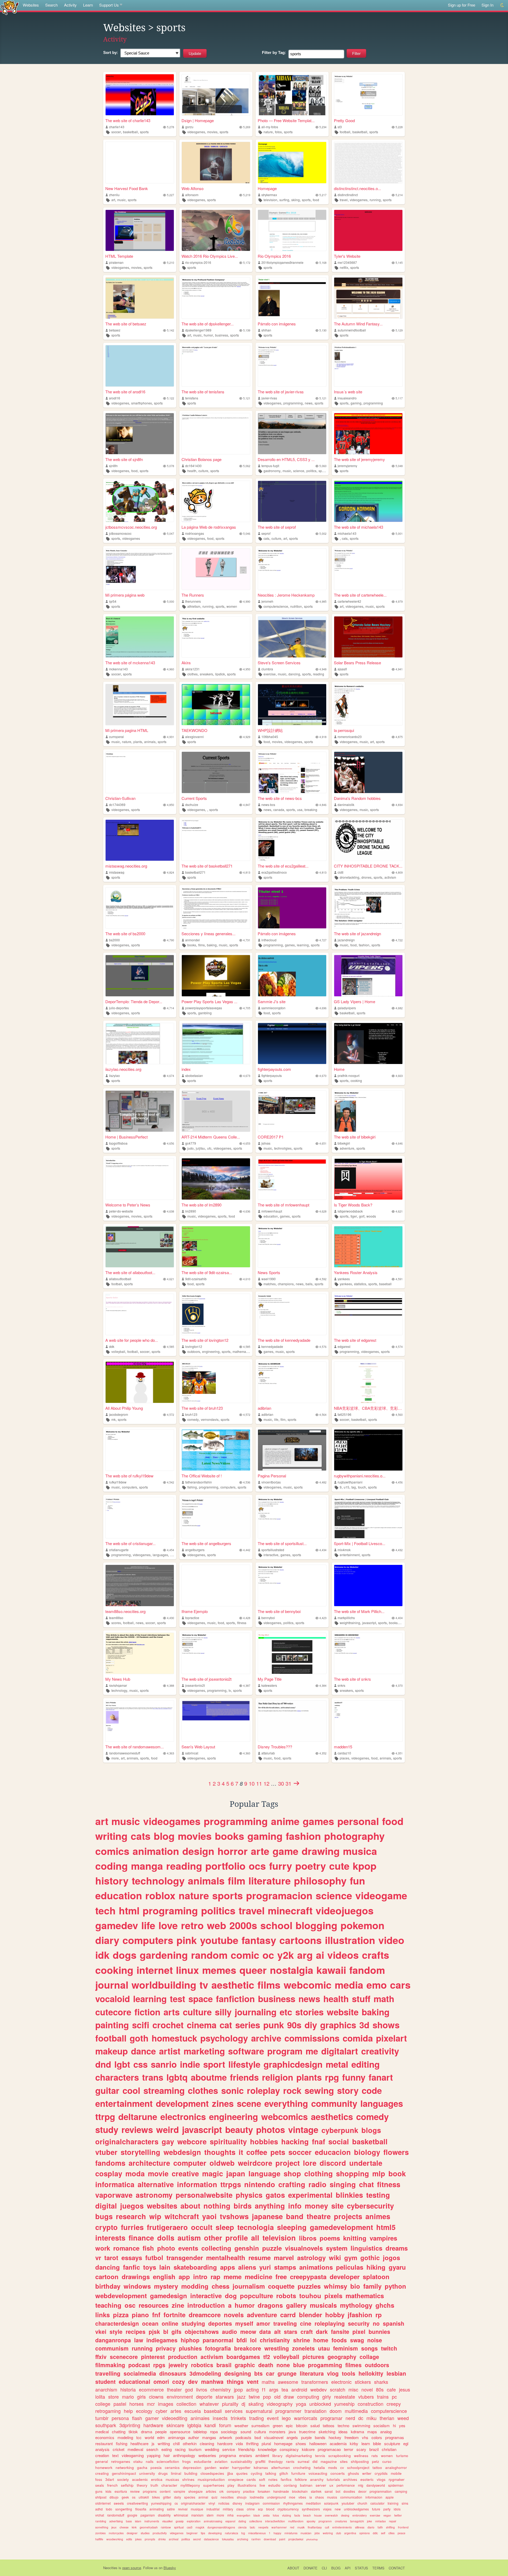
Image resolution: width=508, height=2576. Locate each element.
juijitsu (200, 1148)
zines (223, 2103)
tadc (252, 2527)
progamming (325, 2365)
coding (112, 1866)
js (153, 2443)
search (152, 2449)
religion (278, 2077)
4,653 (247, 1143)
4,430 (171, 1618)
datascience (211, 2539)
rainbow (166, 2527)
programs (150, 2491)
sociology (229, 2432)
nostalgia (292, 1970)
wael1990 (269, 1279)
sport (214, 2064)
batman (306, 2485)
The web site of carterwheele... (360, 595)
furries (132, 2227)
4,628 (323, 1211)
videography (280, 2404)
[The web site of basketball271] (216, 840)
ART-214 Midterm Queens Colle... (211, 1137)
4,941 (399, 669)
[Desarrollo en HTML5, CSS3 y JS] (292, 434)
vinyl (212, 2503)
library (277, 2456)
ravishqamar (118, 1685)
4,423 (323, 1618)
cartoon (107, 2277)
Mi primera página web (125, 595)
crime (251, 2509)
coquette (281, 2286)
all (255, 2238)
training (393, 2503)
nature (268, 132)
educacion (333, 2152)
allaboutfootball (120, 1279)
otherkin (190, 2443)
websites (162, 2206)
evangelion (244, 2515)
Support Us (109, 5)
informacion (374, 2497)
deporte (204, 2397)
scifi (141, 2025)
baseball (385, 1284)
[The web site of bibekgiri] (368, 1111)
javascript (369, 1623)
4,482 (323, 1482)
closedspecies (212, 2473)
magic (213, 2173)
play (231, 2485)
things (235, 2381)
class (240, 2509)
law (139, 2340)
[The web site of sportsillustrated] (292, 1518)
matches (270, 1284)
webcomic (308, 1985)
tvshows (234, 2216)
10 (252, 1783)
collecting (216, 2248)
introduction (206, 2305)
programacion (279, 1895)
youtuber (348, 2503)
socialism (382, 2425)
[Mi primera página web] (140, 569)
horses (137, 2404)
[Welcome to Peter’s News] (140, 1179)
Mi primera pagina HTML (127, 730)
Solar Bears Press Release (357, 663)
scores (116, 1623)
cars (400, 1985)
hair (167, 2455)
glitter (167, 2497)
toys (150, 2267)
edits (129, 2539)
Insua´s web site (348, 392)
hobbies (264, 2141)
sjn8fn (113, 466)
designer (132, 2533)
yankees (344, 1279)
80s (380, 2389)
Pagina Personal (272, 1476)
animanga (176, 2437)
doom (336, 2411)
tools (349, 2373)
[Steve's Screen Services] (292, 637)
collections (256, 2521)
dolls (166, 2238)
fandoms (110, 2163)
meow (248, 2331)
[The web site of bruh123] (216, 1382)
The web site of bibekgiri (355, 1137)
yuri (265, 2267)
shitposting (360, 2461)
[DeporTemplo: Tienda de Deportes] (140, 976)
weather (241, 2425)
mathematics (242, 1351)
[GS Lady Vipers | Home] (368, 976)
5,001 (399, 534)
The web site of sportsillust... (282, 1543)
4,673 (247, 1076)
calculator (377, 2503)
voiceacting (318, 2473)
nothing (217, 2206)
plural (266, 2443)
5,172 (247, 263)
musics (332, 2497)
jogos (391, 2257)
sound (246, 2432)
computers (130, 1487)
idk (102, 1955)
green (278, 2425)
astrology (311, 2257)
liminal (176, 2473)
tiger (354, 1216)
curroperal (116, 737)
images (166, 2404)
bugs (104, 2216)
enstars (246, 2455)
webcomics (284, 2116)
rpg (332, 2077)
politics (311, 471)
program (285, 2051)
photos (271, 2129)
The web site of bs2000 (125, 934)
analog (386, 2432)
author (194, 2437)
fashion (364, 945)
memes (219, 1970)
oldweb (222, 2163)
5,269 (247, 127)
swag (357, 2340)
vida (239, 2443)
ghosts (353, 2473)
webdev (319, 2389)
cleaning (207, 2443)
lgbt (122, 2064)
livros (202, 2389)
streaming (164, 2090)
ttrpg (105, 2116)
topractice (192, 1618)
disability (164, 2515)
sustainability (241, 2461)
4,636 (247, 1211)
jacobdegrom (119, 1414)
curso (387, 2461)
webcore (192, 2141)
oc (268, 1955)
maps (372, 2432)
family (372, 2286)
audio (230, 2331)
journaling (256, 2012)
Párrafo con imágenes (277, 324)
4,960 (171, 669)
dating (242, 2521)
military (228, 2509)
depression (192, 2467)
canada (279, 810)
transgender (185, 2257)
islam (138, 2521)
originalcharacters (127, 2141)
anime (285, 1821)
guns (99, 2491)
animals (150, 742)
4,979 (399, 602)
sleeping (292, 2227)
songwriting (124, 2509)
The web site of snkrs (352, 1679)
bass (129, 2521)
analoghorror (396, 2467)
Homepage (267, 188)
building (191, 2473)
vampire (179, 2491)
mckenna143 (118, 669)
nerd (350, 2418)
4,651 (323, 1143)
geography (342, 2357)
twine (254, 2397)
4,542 (171, 1482)
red (292, 2527)
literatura (312, 2373)
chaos (319, 2497)
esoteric (367, 2479)
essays (132, 2257)
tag (354, 1487)
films (201, 945)
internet (155, 1970)
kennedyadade (272, 1346)
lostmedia (257, 2497)
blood (270, 2509)
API (348, 2568)
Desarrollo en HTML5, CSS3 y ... (286, 459)
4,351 (399, 1753)
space (201, 1999)
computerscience (276, 606)
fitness (242, 1623)
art (113, 200)
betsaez (115, 330)
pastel (120, 2404)
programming (293, 403)
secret (197, 2539)
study (107, 2129)
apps (228, 2267)
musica (360, 1851)
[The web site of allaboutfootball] (140, 1247)
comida (358, 2038)
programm (325, 2521)
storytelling (140, 2152)
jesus (405, 2389)
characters (117, 2077)
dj (243, 2404)
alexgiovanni (194, 737)
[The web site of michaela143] (368, 501)
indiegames (162, 2340)
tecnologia (256, 2227)
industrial (213, 2509)
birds (243, 2206)
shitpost (101, 2497)
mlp (379, 2173)
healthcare (139, 2443)
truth (154, 2485)
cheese (124, 2527)
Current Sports (194, 798)
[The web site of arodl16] (140, 366)
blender (310, 2315)
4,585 (171, 1347)
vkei (101, 2331)
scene (249, 2103)
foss (99, 2479)
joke (369, 2521)
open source (132, 2568)
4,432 (399, 1550)
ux (331, 2485)
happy (277, 2533)
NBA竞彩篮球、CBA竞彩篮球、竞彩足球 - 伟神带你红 (368, 1408)
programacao (329, 2449)
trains (383, 2397)
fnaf (319, 2141)
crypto (106, 2227)
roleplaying (330, 2323)
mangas (209, 2437)
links (103, 2315)
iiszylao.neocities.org (123, 1069)
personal (358, 1821)
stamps (285, 2267)
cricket (119, 2449)
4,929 (247, 737)
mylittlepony (190, 2485)
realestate (345, 2397)
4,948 (323, 669)
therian (387, 2418)
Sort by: (111, 52)
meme (233, 2277)
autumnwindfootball (352, 330)
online (170, 2323)
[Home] (368, 1043)
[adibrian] (292, 1382)
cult (327, 2527)
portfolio (225, 1866)
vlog (333, 2373)
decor (362, 2491)
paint (282, 2539)
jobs (317, 2533)
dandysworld (376, 2485)
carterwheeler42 (349, 601)
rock (292, 2090)
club (339, 2533)
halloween (318, 2443)
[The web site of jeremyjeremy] (368, 434)
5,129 (399, 330)
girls (141, 2397)
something (102, 2527)
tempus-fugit (270, 466)
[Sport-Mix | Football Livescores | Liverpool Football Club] (368, 1518)
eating (167, 2449)
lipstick (220, 674)
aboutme (209, 2077)
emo (377, 1985)
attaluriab (268, 1753)
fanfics (286, 2479)
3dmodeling (205, 2373)
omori (161, 2381)
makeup (112, 2051)
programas (395, 2437)
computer (190, 2163)
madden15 (343, 1747)
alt (277, 2331)
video (391, 1940)
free (281, 2277)
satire (171, 2509)
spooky (311, 2521)
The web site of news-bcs (280, 798)
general (102, 2461)
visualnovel (274, 2437)
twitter (398, 2515)
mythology (356, 2305)
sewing (319, 2090)
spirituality (228, 2141)
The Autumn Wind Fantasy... (358, 324)
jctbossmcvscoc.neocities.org (131, 527)
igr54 (113, 601)
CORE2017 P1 (271, 1137)
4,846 (323, 805)
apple (390, 2497)
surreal (303, 2461)
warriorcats (306, 2418)
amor (263, 2323)
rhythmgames (293, 2503)
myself (244, 2323)
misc (353, 2389)
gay (168, 2141)
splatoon (376, 2277)
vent (253, 2381)
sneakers (206, 674)
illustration (350, 1940)
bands (320, 2437)
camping (401, 2491)
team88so (116, 1618)
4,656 (171, 1143)
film (283, 1419)
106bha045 (270, 737)
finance (141, 2238)
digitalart (340, 2051)
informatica (115, 2184)
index (186, 1069)
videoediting (175, 2418)
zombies (100, 2533)
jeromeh (267, 601)
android (299, 2389)
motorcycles (116, 2533)
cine (306, 2323)
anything (270, 2206)
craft (307, 2331)
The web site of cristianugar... (130, 1543)
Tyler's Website (347, 256)
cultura (260, 2432)
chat (366, 2184)
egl (406, 2443)
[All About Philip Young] (140, 1382)
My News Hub (118, 1679)
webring (328, 2533)
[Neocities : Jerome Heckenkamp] (292, 569)
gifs (176, 2331)
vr (98, 2257)
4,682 (399, 1008)
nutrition (296, 606)
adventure (347, 1148)
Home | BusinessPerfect (126, 1137)
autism (189, 2238)
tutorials (333, 2479)
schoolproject (358, 2467)
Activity (70, 5)
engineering (211, 1351)
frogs (187, 2461)
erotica (157, 2479)
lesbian (396, 2373)
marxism (197, 2515)
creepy (394, 2404)
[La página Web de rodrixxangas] (216, 501)
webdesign (182, 2152)
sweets (119, 2503)
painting (112, 2025)
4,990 (247, 602)
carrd (288, 2315)
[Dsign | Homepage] (216, 95)
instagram (252, 2503)
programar (331, 2418)
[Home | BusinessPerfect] (140, 1111)
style (116, 2331)
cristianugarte (119, 1550)
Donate (310, 2568)
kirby (354, 2443)
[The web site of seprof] (292, 501)
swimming (361, 2425)
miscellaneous (257, 2533)
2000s (243, 1925)
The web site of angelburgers (206, 1543)
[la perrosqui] (368, 705)
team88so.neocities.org (125, 1611)
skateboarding (195, 2267)
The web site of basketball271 (207, 866)
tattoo (377, 2467)
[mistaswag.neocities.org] (140, 840)
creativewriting (137, 2503)
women (232, 606)
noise (375, 2340)
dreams (397, 2248)
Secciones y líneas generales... (208, 934)
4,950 (247, 669)
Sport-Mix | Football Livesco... (360, 1543)
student (105, 2381)
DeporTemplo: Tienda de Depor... (134, 1001)
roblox (160, 1895)
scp (260, 2509)
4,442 (247, 1550)
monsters (277, 2432)
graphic (245, 2365)
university (147, 2473)
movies (212, 132)
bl (166, 2331)
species (190, 2497)
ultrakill (144, 2497)
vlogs (381, 2479)
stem (210, 2515)
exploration (194, 2521)
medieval (135, 2449)
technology (119, 1690)
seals (100, 2485)
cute (339, 1866)
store (114, 2397)
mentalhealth (226, 2257)
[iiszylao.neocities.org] (140, 1043)
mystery (166, 2286)
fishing (192, 1487)
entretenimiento (342, 2527)
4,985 (323, 602)
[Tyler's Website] (368, 230)
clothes (192, 674)
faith (380, 2527)
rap (216, 2277)
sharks (381, 2382)
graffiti (260, 2461)
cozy (179, 2381)
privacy (166, 2348)
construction (371, 2404)
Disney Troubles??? (275, 1747)
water (224, 2467)
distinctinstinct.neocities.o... (357, 188)
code (372, 2090)
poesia (156, 2467)
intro (200, 2277)
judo (190, 1148)
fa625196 (344, 1414)
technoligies (283, 1148)
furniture (298, 2473)
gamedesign (169, 2296)
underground (276, 2497)
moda (135, 2173)
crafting (292, 2184)
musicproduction (211, 2479)
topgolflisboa (118, 1143)
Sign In (487, 5)
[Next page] (296, 1783)
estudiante (203, 2461)
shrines (188, 2479)
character (169, 2485)
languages (160, 1555)
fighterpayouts (272, 1075)
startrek (316, 2491)
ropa (214, 2432)
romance (126, 2248)
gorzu (189, 127)
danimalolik (346, 805)
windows (137, 2286)
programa (228, 2455)
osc (130, 2305)
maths (268, 2382)
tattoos (329, 2425)
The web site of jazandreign (357, 934)
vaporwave (114, 2195)
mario (128, 2397)
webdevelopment (121, 2296)
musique (197, 2509)
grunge (287, 2373)
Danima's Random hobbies (357, 798)
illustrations (247, 2485)
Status (361, 2568)
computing (308, 2397)
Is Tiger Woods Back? (353, 1205)
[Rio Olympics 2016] (292, 230)
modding (195, 2286)
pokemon (362, 1925)
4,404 (399, 1618)
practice (249, 2491)
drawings (136, 2277)
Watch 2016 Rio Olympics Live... (210, 256)
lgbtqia (194, 2425)
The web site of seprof (277, 527)
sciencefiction (168, 2461)
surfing (284, 200)
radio (317, 2184)
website (343, 2012)
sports (144, 132)
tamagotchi (357, 2521)
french (112, 2485)
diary (107, 1940)
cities (391, 2533)
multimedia (356, 2411)
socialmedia (140, 2373)
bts (258, 2373)
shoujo (242, 2497)
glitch (284, 2473)
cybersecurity (370, 2206)
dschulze (192, 805)
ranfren (256, 2539)
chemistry (221, 2389)
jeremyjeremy (347, 466)
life (276, 1419)
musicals (323, 2305)
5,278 (171, 127)
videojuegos (345, 1910)
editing (366, 2064)
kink (134, 2527)
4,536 (247, 1482)
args (274, 2389)
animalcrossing (213, 2521)
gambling (205, 1013)
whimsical (181, 2515)
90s (294, 2025)
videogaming (133, 2455)
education (271, 1216)
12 (266, 1783)
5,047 (171, 534)
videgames (177, 2533)
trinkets (238, 2418)
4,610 (247, 1279)
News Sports (269, 1272)
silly (223, 2012)
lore (310, 2163)
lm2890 (191, 1211)
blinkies (349, 2195)
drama (147, 2432)
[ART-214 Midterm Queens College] (216, 1111)
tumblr (102, 2418)
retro (192, 1925)
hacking (295, 2141)
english (164, 2277)
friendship (246, 2449)
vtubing (287, 2515)
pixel (359, 2331)
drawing (321, 1851)
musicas (172, 2479)
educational (135, 2381)
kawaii (331, 1970)
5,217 (323, 195)
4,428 (247, 1618)
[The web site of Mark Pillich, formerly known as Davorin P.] (368, 1585)
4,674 (171, 1076)
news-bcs (268, 805)
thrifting (252, 2443)
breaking (311, 810)
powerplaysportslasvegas (204, 1008)
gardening (164, 1955)
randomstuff (116, 2515)
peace (402, 2533)
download (270, 2539)
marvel (284, 2257)
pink (187, 1940)
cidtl (341, 872)
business (222, 335)
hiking (376, 2267)
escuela (193, 2411)
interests (110, 2238)
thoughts (220, 2152)
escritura (121, 2491)
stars (291, 2331)
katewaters (269, 1685)
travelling (108, 2373)
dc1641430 (193, 466)
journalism (249, 2286)
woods (371, 1216)
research (131, 2216)
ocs (257, 1866)
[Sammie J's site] (292, 976)
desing (345, 2515)
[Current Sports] (216, 772)
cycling (257, 2473)
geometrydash (149, 2527)
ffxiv (101, 2357)
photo (166, 2248)
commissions (312, 2038)
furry (281, 1866)
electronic (341, 2382)
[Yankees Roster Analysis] (368, 1247)
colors (377, 2437)
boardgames (243, 2357)
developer (345, 2277)
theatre (319, 2216)
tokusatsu (228, 2539)
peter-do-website (121, 1211)
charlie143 (117, 127)
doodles (349, 2491)
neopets (263, 2527)
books (192, 945)
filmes (353, 2365)
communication (351, 2497)
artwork (226, 2437)
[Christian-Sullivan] (140, 772)
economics (105, 2437)
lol (253, 2340)
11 (259, 1783)
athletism (194, 606)
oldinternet (103, 2503)
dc (361, 2418)
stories (309, 2012)
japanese (267, 2216)
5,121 (247, 398)
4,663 (399, 1076)
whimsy (335, 2286)
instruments (152, 2521)
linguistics (366, 2248)
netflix (344, 267)
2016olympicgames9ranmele (282, 262)
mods (333, 2467)
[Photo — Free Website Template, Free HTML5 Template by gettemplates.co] (292, 95)
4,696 (323, 1008)
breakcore (248, 2348)
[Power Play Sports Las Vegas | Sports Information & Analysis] (216, 976)
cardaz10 (344, 1753)
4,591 (399, 1279)
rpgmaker (397, 2479)
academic (140, 2479)
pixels (333, 2296)
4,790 (171, 940)
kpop (365, 1866)
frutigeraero (167, 2227)
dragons (270, 2305)
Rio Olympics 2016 (274, 256)
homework (104, 2467)
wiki (335, 2257)
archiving (243, 2539)
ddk (112, 1346)
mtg (361, 2485)
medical (102, 2432)
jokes (138, 2539)
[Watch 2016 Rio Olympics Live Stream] (216, 230)
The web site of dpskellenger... (208, 324)
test (178, 1999)
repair (393, 2521)
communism (112, 2348)
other (213, 2238)
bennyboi (268, 1618)
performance (346, 2485)
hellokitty (371, 2373)
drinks (162, 2539)
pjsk (154, 2331)
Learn (88, 5)
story (348, 2090)
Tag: (274, 52)
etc (286, 2012)
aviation (221, 2461)
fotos (278, 132)
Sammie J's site (272, 1001)
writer (367, 2473)
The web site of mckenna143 (130, 663)
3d (364, 2025)
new (338, 2509)
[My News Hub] (140, 1653)
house (318, 2515)
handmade (281, 2491)
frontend (403, 2527)
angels (292, 2437)
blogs (371, 2130)
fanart (381, 2077)
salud (315, 2425)
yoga (301, 2404)
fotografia (218, 2348)
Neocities (110, 2568)
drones (366, 877)
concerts (338, 2473)
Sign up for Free (462, 5)
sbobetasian (194, 1075)
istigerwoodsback (350, 1211)
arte (260, 1851)
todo (109, 2509)
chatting (119, 2432)
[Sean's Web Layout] (216, 1721)
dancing (294, 674)
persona (120, 2418)
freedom (352, 2437)
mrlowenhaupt (272, 1211)
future (376, 2509)
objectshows (202, 2331)
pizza (121, 2315)
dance (143, 2051)
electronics (183, 2116)
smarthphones (142, 403)
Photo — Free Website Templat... (286, 120)
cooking (356, 1080)
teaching (108, 2305)
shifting (390, 2527)
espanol (230, 2521)
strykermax (269, 195)
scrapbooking (340, 2456)
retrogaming (108, 2411)
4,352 (323, 1753)
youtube (219, 1940)
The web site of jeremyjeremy (359, 459)
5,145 (399, 263)
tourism (195, 2449)
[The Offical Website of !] (216, 1450)
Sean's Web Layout (198, 1747)
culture (203, 471)
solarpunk (331, 2503)
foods (339, 2340)
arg (305, 1955)
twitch (389, 2348)
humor (208, 335)
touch (362, 1487)
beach (307, 2515)
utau (324, 2348)
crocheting (302, 2467)
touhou (310, 2296)
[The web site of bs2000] (140, 908)
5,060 (323, 466)
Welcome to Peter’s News (128, 1205)
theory (142, 2485)
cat (226, 2025)
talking (271, 2473)
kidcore (308, 2449)
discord (333, 2163)
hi (394, 2425)
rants (290, 2461)
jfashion (360, 2315)
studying (193, 2323)
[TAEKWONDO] (216, 705)
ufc (209, 1148)
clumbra (267, 669)
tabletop (200, 2432)
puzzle (272, 2248)
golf (362, 1216)
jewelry (178, 2365)
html (129, 1910)
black (257, 2515)
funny (354, 2077)
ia (311, 2497)
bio (355, 2286)
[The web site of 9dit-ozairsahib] (216, 1247)
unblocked (320, 2404)
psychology (224, 2038)
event (273, 2418)
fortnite (174, 2315)
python (395, 2286)
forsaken (264, 2491)
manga (147, 1866)
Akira (186, 663)
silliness (360, 2527)
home (321, 2340)
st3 (340, 127)
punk (274, 2025)
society (123, 2479)
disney (237, 2503)
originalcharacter (193, 2503)
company (233, 2491)
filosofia (141, 2509)
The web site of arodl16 (125, 392)
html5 (386, 2227)
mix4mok (344, 1550)
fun (357, 1881)
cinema (202, 2025)
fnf (156, 2315)
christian (389, 2449)
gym (351, 2257)
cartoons (301, 1940)
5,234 (323, 127)
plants (138, 742)
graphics (338, 2025)
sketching (327, 2432)
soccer (116, 132)
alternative (156, 2184)
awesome (288, 2382)
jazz (241, 2397)
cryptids (381, 2473)
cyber (161, 2411)
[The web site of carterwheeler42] (368, 569)
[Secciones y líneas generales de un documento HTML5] (216, 908)
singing (343, 2184)
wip (155, 2216)
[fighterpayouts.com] (292, 1043)
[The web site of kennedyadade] (292, 1314)
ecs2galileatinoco (274, 872)
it (241, 2152)
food (316, 200)
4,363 (171, 1753)
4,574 (399, 1347)
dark (322, 2331)
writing (111, 1836)
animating (157, 2509)
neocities (227, 2497)
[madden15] (368, 1721)
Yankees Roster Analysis (356, 1272)
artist (170, 2051)
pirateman (116, 262)
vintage (303, 2129)
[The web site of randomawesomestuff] (140, 1721)
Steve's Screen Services (279, 663)
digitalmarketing (299, 2456)
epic (289, 2425)
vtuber (106, 2152)
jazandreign (346, 940)
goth (139, 2038)
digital (106, 2206)
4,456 (399, 1482)
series (248, 2025)
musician (306, 2533)
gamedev (117, 1925)
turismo (402, 2456)
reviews (137, 2129)
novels (234, 2315)
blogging (316, 1925)
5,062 (247, 466)
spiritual (179, 2527)
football (345, 132)
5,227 (171, 195)
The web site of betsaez (126, 324)
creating (102, 2473)
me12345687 (347, 262)
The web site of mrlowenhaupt (284, 1205)
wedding (212, 2449)
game (285, 1851)
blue (299, 2365)
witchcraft (182, 2216)
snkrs (341, 1685)
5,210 (171, 263)
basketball (130, 132)
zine (178, 2305)
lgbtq (177, 2077)
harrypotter (241, 2467)
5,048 (399, 466)
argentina (350, 2533)
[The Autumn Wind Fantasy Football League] (368, 298)
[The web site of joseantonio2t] (216, 1653)
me (312, 2051)
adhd (99, 2509)
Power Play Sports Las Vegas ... (209, 1001)
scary (361, 2449)
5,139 (247, 330)
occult (202, 2227)
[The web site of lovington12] (216, 1314)
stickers (363, 2382)
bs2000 (114, 940)
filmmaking (110, 2365)
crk (221, 2491)
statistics (360, 1284)
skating (256, 2404)
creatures (341, 2521)
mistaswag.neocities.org (126, 866)
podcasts (243, 2437)
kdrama (357, 2432)
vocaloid (113, 1999)
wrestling (277, 2348)
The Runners (193, 595)
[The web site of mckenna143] (140, 637)
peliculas (350, 2267)
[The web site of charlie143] (140, 95)
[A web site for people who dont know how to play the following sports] (140, 1314)
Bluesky (170, 2568)
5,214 (399, 195)
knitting (355, 2238)
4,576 (323, 1347)
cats (266, 538)
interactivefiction (275, 2521)
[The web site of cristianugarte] (140, 1518)
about (190, 2206)
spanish (394, 2323)
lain (165, 2267)
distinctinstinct (348, 195)
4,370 (399, 1686)
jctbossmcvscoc (120, 533)
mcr (151, 2404)
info (295, 2206)
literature (270, 1881)
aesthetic (233, 1985)
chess (221, 2286)
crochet (168, 2025)
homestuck (174, 2038)
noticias (224, 2503)
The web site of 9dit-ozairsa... (207, 1272)
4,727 (323, 940)
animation (156, 1851)
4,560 (399, 1415)
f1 (264, 2389)
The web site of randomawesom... (135, 1747)
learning (303, 945)
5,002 (323, 534)
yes (402, 2425)
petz (376, 2461)
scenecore (124, 2357)
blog (164, 1836)
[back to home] (10, 7)
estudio (274, 2485)
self (383, 2533)
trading (257, 2418)
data (265, 2331)
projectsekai (296, 2539)
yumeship (344, 2404)
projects (348, 2216)
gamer (152, 2418)
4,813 (247, 872)
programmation (381, 2491)
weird (167, 2129)
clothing (319, 2173)
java (292, 2432)
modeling (125, 2437)
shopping (353, 2173)
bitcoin (302, 2425)
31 (288, 1783)
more (115, 1758)
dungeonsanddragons (221, 2527)
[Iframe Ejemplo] (216, 1585)
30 (281, 1783)
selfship (127, 2485)
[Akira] (216, 637)
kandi (210, 2425)
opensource (180, 2432)
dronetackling (350, 877)
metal (337, 2064)
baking (212, 945)
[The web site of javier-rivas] (292, 366)
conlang (290, 2485)
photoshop (312, 2539)
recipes (136, 2331)
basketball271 (195, 872)
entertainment (350, 1555)
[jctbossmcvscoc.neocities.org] (140, 501)
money (316, 2206)
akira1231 (192, 669)
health (192, 471)
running (375, 200)
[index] (216, 1043)
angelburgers (195, 1550)
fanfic (131, 2267)
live (262, 2485)
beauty (239, 2129)
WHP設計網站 (270, 730)
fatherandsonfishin (199, 1482)
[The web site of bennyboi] (292, 1585)
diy (311, 2025)
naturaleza (232, 2533)
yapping (154, 2455)
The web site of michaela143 (359, 527)
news (309, 403)
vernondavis (210, 1419)
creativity (380, 2051)
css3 (190, 2527)
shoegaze (196, 2491)
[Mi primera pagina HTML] (140, 705)
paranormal (218, 2340)
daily (178, 2497)
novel (367, 2389)
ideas (343, 2432)
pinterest (153, 2357)
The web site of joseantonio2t (207, 1679)
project (288, 2163)
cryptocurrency (288, 2509)
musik (301, 2527)
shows (386, 2025)
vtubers (366, 2397)
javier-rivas (269, 398)
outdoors (194, 1351)
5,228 (399, 127)
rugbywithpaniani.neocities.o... (360, 1476)
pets (278, 2152)
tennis (320, 2456)
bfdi (242, 2340)
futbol (154, 2257)
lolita (100, 2397)
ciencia (242, 2527)
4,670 (323, 1076)
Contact (397, 2568)
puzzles (309, 2286)
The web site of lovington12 (205, 1340)
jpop (238, 2389)
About (293, 2568)
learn (366, 2443)
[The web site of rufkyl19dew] (140, 1450)
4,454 (171, 1550)
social (339, 2141)
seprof (266, 533)
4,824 (171, 872)
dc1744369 (117, 805)
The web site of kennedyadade (284, 1340)
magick (200, 2527)
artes (176, 2411)
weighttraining (350, 1623)
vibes (302, 2497)
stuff (361, 1999)
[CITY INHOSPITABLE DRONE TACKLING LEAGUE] (368, 840)
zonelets (303, 2348)
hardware (153, 2425)
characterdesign (117, 2323)
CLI (324, 2568)
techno (343, 2425)
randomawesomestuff (124, 1753)
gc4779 (191, 1143)
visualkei (167, 2521)
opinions (364, 2533)
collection (186, 2404)
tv (230, 1690)
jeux (114, 2527)
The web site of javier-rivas (281, 392)
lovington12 (194, 1346)
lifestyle (244, 2064)
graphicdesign (293, 2064)
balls (309, 1284)
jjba (230, 2473)
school (276, 1925)
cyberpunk (340, 2130)
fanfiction (235, 1999)
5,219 (247, 195)
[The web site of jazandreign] (368, 908)
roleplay (263, 2090)
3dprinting (130, 2425)
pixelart (391, 2038)
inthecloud (269, 940)
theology (276, 2461)
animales (200, 2418)
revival (183, 2509)
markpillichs (346, 1618)
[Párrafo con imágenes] (292, 298)
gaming (356, 403)
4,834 (399, 805)
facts (297, 2515)
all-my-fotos (270, 127)
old (277, 2397)
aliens (247, 2267)
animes (378, 2216)
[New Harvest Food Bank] (140, 162)
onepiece (236, 2479)
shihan (266, 330)
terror (349, 2449)
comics (112, 1851)
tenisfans (192, 398)
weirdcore (255, 2163)
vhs (365, 2437)
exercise (270, 674)
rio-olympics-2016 (198, 262)
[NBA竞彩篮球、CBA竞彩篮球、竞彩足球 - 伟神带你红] (368, 1382)
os (134, 2497)
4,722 (399, 940)
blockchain (300, 2491)
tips (203, 2533)
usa (300, 810)
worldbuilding (164, 1985)
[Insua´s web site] (368, 366)
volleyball (118, 1351)
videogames (196, 132)
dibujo (114, 2497)
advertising (116, 2521)
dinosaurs (173, 2373)
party (387, 2509)
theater (174, 2389)
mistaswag (117, 872)
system (337, 2248)
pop (267, 2397)
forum (225, 2425)
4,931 (171, 737)
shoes (301, 2443)
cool (131, 2090)
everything (286, 2103)
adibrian (264, 1408)
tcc (139, 2437)
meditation (313, 2503)
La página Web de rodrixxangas (209, 527)
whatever (209, 2404)
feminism (346, 2348)
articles (211, 2491)
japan (236, 2173)
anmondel (192, 940)
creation (102, 2455)
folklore (301, 2479)
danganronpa (113, 2340)
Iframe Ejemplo (195, 1611)
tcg (243, 2533)
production (183, 2357)
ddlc (375, 2533)
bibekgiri (344, 1143)
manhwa (212, 2381)
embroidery (360, 2515)
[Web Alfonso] (216, 162)
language (264, 2173)
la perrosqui (344, 730)
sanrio (164, 2064)
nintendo (260, 2184)
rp (379, 2315)
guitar (107, 2090)
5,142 (171, 330)
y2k (286, 1955)
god (189, 2389)
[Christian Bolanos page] (216, 434)
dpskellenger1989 (198, 330)
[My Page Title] (292, 1653)
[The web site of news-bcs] (292, 772)
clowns (156, 2397)
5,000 (171, 602)
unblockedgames (356, 2509)
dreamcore (205, 2315)
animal (203, 2497)
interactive (271, 1555)
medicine (258, 2277)
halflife (99, 2539)
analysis (102, 2449)
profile (237, 2238)
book (397, 2173)
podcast (139, 2365)
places (344, 1758)
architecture (149, 2163)
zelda (266, 2515)
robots (286, 2296)
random (209, 1955)
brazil (374, 2449)
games (290, 945)
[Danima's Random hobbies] (368, 772)
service (229, 2449)
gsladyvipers (347, 1008)
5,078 (171, 466)
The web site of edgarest (355, 1340)
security (359, 2323)
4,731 (247, 940)
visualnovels (304, 2248)
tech (105, 1910)
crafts (376, 1955)
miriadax (380, 2521)
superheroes (214, 2485)
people (161, 2432)
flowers (396, 2152)
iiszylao (114, 1075)
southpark (106, 2425)
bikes (156, 2497)
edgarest (344, 1346)
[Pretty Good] (368, 95)
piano (140, 2315)
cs (176, 2503)
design (198, 1851)
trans (153, 2077)
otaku (138, 2461)
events (188, 2248)
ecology (144, 2411)
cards (251, 2479)
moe (292, 2497)
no (376, 2323)
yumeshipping (161, 2503)
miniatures (291, 2533)
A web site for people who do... (132, 1340)
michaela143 (347, 533)
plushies (190, 2348)
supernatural (259, 2411)
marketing (204, 2051)
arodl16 (115, 398)
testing (378, 2195)
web (217, 1925)
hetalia (319, 2467)
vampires (383, 2238)
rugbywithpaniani (350, 1482)
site (337, 2206)
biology (367, 2152)
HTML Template (119, 256)
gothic (370, 2257)
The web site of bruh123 (202, 1408)
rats (375, 2456)
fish (148, 2248)
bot (338, 2491)
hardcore (225, 2443)
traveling (285, 2323)
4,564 (323, 1415)
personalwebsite (204, 2195)
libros (308, 2238)
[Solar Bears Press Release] (368, 637)
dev (193, 2381)
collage (369, 2357)
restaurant (104, 2443)
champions (286, 1284)
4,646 (399, 1143)
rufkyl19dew (118, 1482)
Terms (378, 2568)
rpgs (159, 2365)
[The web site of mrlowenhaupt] (292, 1179)
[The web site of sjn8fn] (140, 434)
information (197, 2184)
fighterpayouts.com (274, 1069)
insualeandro (347, 398)
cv (342, 2467)
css (140, 2064)
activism (390, 877)
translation (316, 2411)
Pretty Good (344, 120)
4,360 (247, 1753)
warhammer (279, 2527)
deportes (220, 2323)
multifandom (296, 2521)
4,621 (399, 1211)
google (132, 2515)
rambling (101, 2521)
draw (289, 2397)
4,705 (247, 1008)
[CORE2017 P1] (292, 1111)
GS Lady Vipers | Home (355, 1001)
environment (180, 2397)
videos (343, 1955)
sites (344, 2461)
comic (245, 1955)
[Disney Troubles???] (292, 1721)
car (270, 2373)
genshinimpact (124, 2473)
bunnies (379, 2331)
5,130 (323, 330)
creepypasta (308, 2277)
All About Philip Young (124, 1408)
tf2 (267, 2357)
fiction (147, 2012)
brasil (224, 2365)
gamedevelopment (341, 2227)
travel (344, 200)
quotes (242, 2473)
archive (266, 2038)
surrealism (260, 2425)
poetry (311, 1866)
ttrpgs (231, 2184)
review (135, 2491)
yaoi (209, 2216)
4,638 (171, 1211)
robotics (202, 2365)
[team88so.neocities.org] (140, 1585)
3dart (110, 2479)
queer (253, 1970)
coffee (257, 2152)
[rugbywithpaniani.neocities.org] (368, 1450)
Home (339, 1069)
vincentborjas (271, 1482)
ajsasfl (342, 669)
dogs (125, 1955)
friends (244, 2077)
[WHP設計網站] (292, 705)
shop (292, 2173)
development (182, 2103)
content (165, 2491)
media (349, 1985)
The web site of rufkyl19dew (129, 1476)
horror (233, 1851)
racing (180, 2449)
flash (137, 2418)
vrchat (100, 2515)
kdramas (261, 2467)
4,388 (171, 1686)
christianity (275, 2340)
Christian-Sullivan (120, 798)
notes (273, 2479)
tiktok (133, 2432)
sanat (329, 2491)
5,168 (323, 263)
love (168, 1925)
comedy (193, 1419)
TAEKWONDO (194, 730)
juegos (132, 2206)
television (270, 200)
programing (170, 1910)
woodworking (115, 2539)
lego (286, 2418)
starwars (225, 2397)
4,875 (399, 737)
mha (230, 2515)
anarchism (106, 2389)
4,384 (323, 1686)
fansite (340, 2331)
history (112, 1881)
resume (260, 2257)
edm (161, 2437)
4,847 (247, 805)
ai (320, 1955)
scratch (338, 2389)
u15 (346, 1487)
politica (186, 2539)
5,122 (171, 398)
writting (164, 2443)
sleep (225, 2227)
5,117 (399, 398)
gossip (180, 2521)
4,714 (171, 1008)
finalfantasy (315, 2527)
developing (215, 2533)
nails (150, 2461)
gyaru (397, 2267)
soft (262, 2479)
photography (354, 1836)
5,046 (247, 534)
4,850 (171, 805)
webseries (207, 2455)
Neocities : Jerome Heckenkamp (286, 595)
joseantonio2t (195, 1685)
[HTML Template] (140, 230)
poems (330, 2238)
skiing (296, 200)
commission (271, 2503)
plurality (230, 2404)
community (334, 2103)
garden (210, 2467)
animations (316, 2267)
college (103, 2404)
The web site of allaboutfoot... (130, 1272)
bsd (258, 2437)
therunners (193, 601)
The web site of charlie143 (128, 120)
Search (51, 5)
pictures (313, 2357)
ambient (262, 2455)
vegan (387, 2515)
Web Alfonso (192, 188)
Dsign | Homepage (198, 120)
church (362, 2503)
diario (371, 2527)
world (149, 2437)
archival (174, 2539)
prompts (150, 2539)
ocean (150, 2323)
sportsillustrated (273, 1550)
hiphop (190, 2340)
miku (371, 2418)
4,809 (399, 872)
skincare (175, 2425)
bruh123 (191, 1414)
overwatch (331, 2515)
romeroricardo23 (350, 737)
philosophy (320, 1881)
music (121, 200)
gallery (296, 2305)
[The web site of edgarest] (368, 1314)
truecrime (307, 2432)
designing (238, 2373)
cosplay (109, 2173)
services (234, 2411)
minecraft (290, 1910)
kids (108, 2491)
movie (158, 2173)
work (103, 2248)
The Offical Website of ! (202, 1476)
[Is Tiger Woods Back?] (368, 1179)
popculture (257, 2296)
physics (249, 2195)
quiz (214, 2497)
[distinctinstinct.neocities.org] (368, 162)
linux (187, 1970)
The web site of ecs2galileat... (283, 866)
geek (125, 2497)
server (321, 2485)
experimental (310, 2195)
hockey (335, 2437)
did (315, 2461)
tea (285, 2389)
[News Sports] (292, 1247)
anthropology (184, 2455)
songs (369, 2348)
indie (190, 2064)
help (128, 2411)
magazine (329, 2461)
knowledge (267, 2449)
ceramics (172, 2467)
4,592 (323, 1279)
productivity (160, 2533)
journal (112, 1985)
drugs (163, 2473)
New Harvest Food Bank (127, 188)
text (115, 2455)
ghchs (385, 2305)
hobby (335, 2315)
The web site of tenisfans (203, 392)
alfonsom (192, 195)
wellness (361, 2456)
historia (128, 2389)
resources (154, 2305)
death (266, 2365)
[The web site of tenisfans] (216, 366)
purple (306, 2437)
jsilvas (266, 1143)
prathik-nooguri (349, 1075)
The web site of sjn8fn (124, 459)
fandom (367, 1970)
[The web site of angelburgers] (216, 1518)
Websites (31, 5)
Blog (336, 2568)
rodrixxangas (195, 533)
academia (338, 2443)
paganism (148, 2515)
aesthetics (332, 2116)
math (384, 1999)
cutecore (113, 2012)
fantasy (259, 1940)
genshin (247, 2248)
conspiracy (289, 2449)
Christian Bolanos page (201, 459)
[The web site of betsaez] (140, 298)
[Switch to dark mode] (502, 5)
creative (185, 2173)
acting (252, 2389)
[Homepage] (292, 162)
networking (125, 2467)
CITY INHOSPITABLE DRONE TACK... (368, 866)
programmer (288, 2411)
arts (172, 2012)
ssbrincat (192, 1753)
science (299, 471)
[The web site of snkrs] (368, 1653)
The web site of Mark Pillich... (359, 1611)
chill (176, 2443)
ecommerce (151, 2389)
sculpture (392, 2443)
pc (394, 2397)
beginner (192, 2533)
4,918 (323, 737)
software (246, 2051)
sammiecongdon (273, 1008)
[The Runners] (216, 569)
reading (319, 674)
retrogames (121, 2461)
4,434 (323, 1550)
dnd (103, 2064)
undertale (366, 2163)
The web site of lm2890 (201, 1205)
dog (231, 2296)
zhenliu (114, 195)
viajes (327, 2509)
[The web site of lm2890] (216, 1179)
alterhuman (281, 2467)
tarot (111, 2257)
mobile (396, 2473)
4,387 (247, 1686)
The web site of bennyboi (279, 1611)
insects (220, 2418)
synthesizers (311, 2509)
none (283, 2365)
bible (377, 2443)
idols (397, 2509)
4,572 (171, 1415)
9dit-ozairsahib (196, 1279)
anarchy (317, 2479)
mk (114, 1419)
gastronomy (272, 471)
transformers (315, 2382)
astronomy (154, 2195)
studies (145, 2533)
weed (403, 2418)
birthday (108, 2286)
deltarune (138, 2116)
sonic (232, 2090)
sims (405, 2503)
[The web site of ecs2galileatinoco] (292, 840)
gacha (142, 2467)
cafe (391, 2389)
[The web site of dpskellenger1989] (216, 298)
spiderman (396, 2485)
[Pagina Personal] (292, 1450)
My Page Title (270, 1679)
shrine (302, 2340)
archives (350, 2479)
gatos (275, 2195)
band (295, 2216)
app (184, 2277)
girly (327, 2397)
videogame (381, 1895)
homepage (283, 2443)
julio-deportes (119, 1008)
